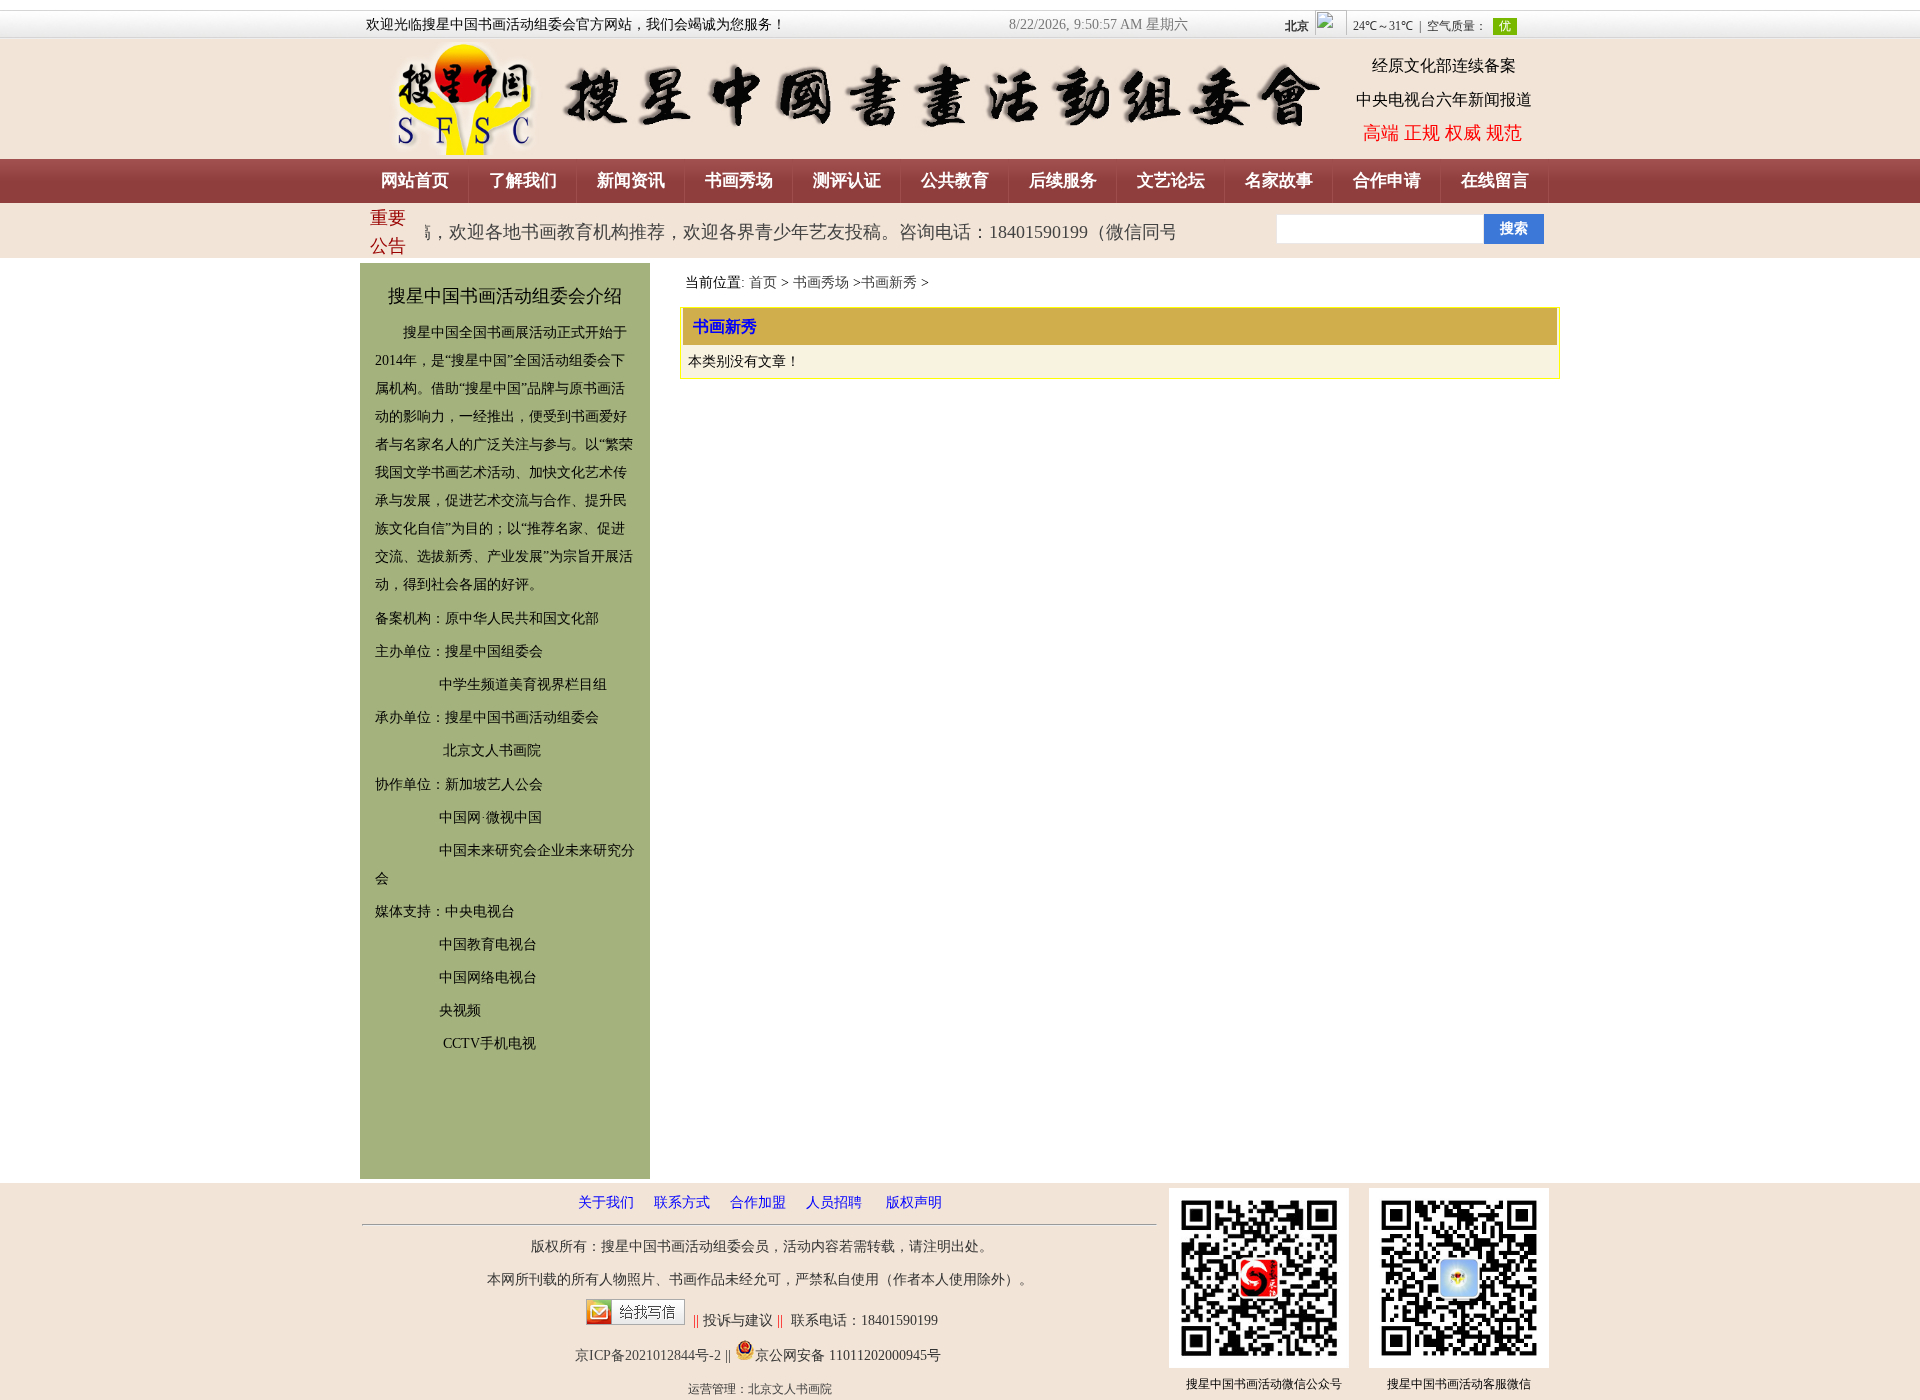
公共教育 (955, 180)
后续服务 (1063, 180)
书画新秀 (889, 282)
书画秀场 (739, 180)
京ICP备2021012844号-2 (648, 1355)
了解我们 (523, 180)
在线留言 (1495, 180)
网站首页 (415, 180)
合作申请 (1387, 180)
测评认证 (847, 180)
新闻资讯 (631, 180)
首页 (763, 282)
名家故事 (1279, 180)
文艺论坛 (1171, 180)
